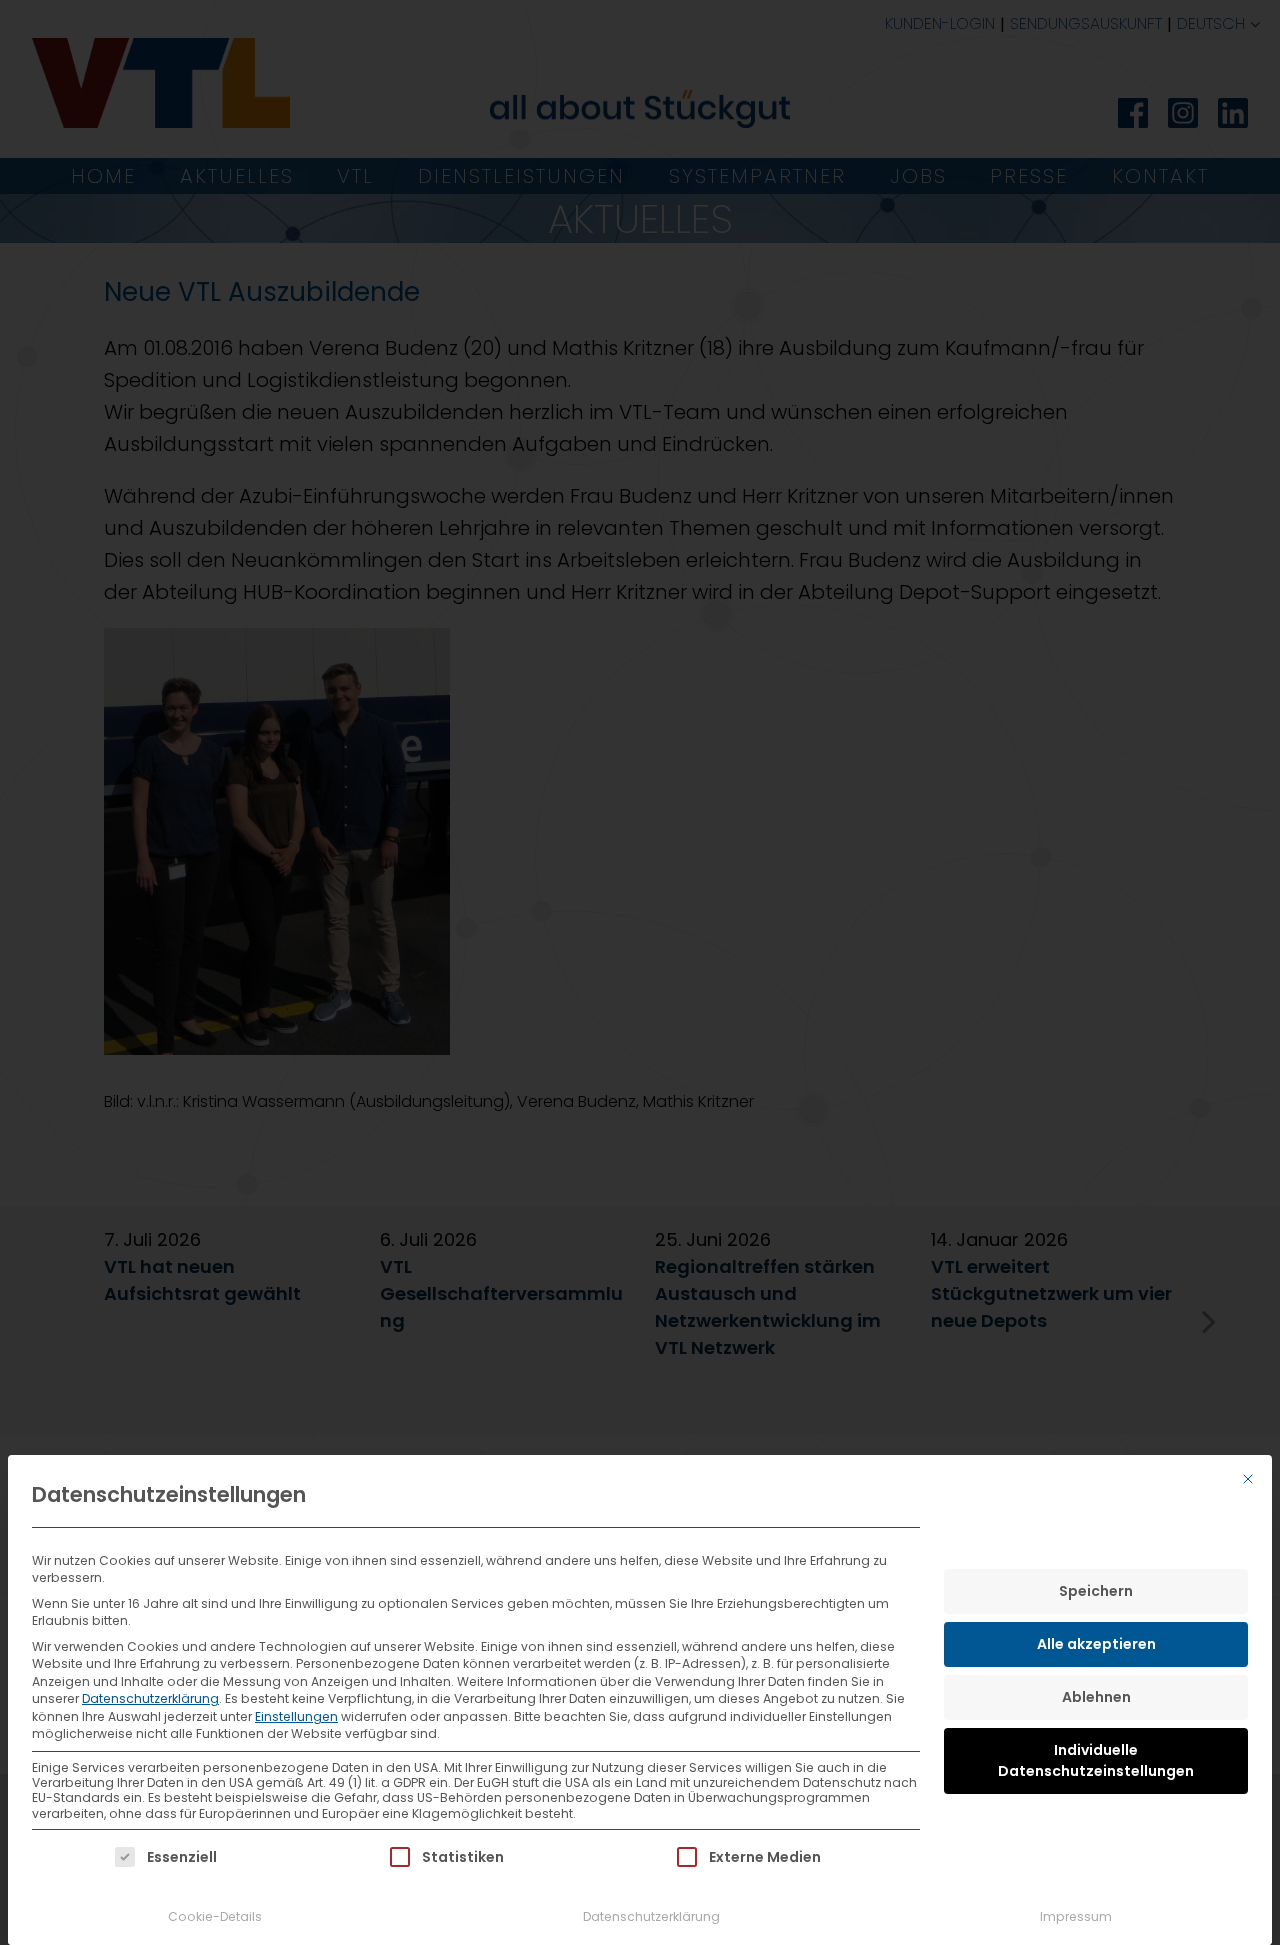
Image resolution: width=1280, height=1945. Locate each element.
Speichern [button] (1096, 1591)
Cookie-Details (215, 1916)
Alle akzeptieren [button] (1096, 1644)
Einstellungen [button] (296, 1716)
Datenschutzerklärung (150, 1698)
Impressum (1076, 1916)
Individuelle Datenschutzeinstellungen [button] (1096, 1760)
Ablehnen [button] (1096, 1697)
